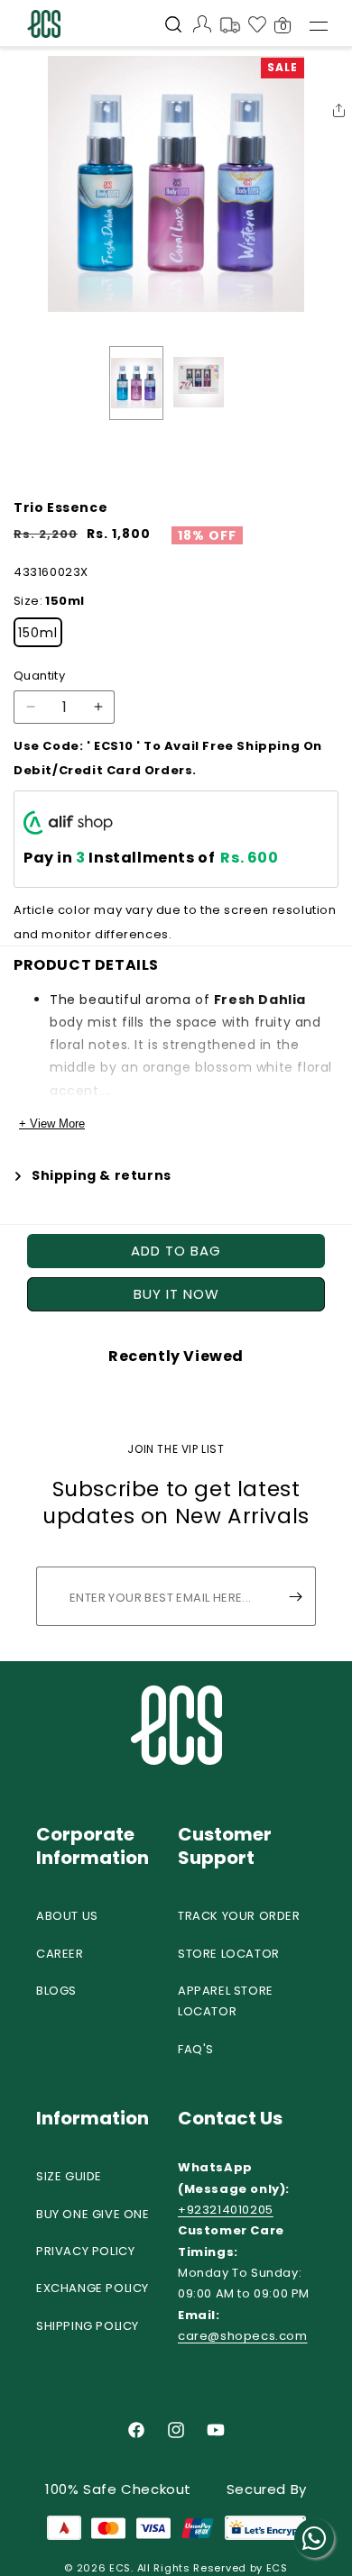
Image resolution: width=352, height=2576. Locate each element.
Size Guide (69, 2176)
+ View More (52, 1124)
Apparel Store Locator (226, 2001)
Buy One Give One (93, 2214)
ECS (120, 2568)
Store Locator (229, 1954)
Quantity (39, 676)
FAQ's (196, 2049)
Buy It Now (176, 1294)
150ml (38, 633)
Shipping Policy (88, 2326)
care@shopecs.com (243, 2336)
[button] (173, 26)
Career (60, 1954)
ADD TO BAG (176, 1251)
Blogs (56, 1991)
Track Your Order (239, 1916)
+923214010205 (226, 2210)
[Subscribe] (295, 1596)
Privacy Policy (85, 2251)
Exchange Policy (93, 2288)
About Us (67, 1916)
